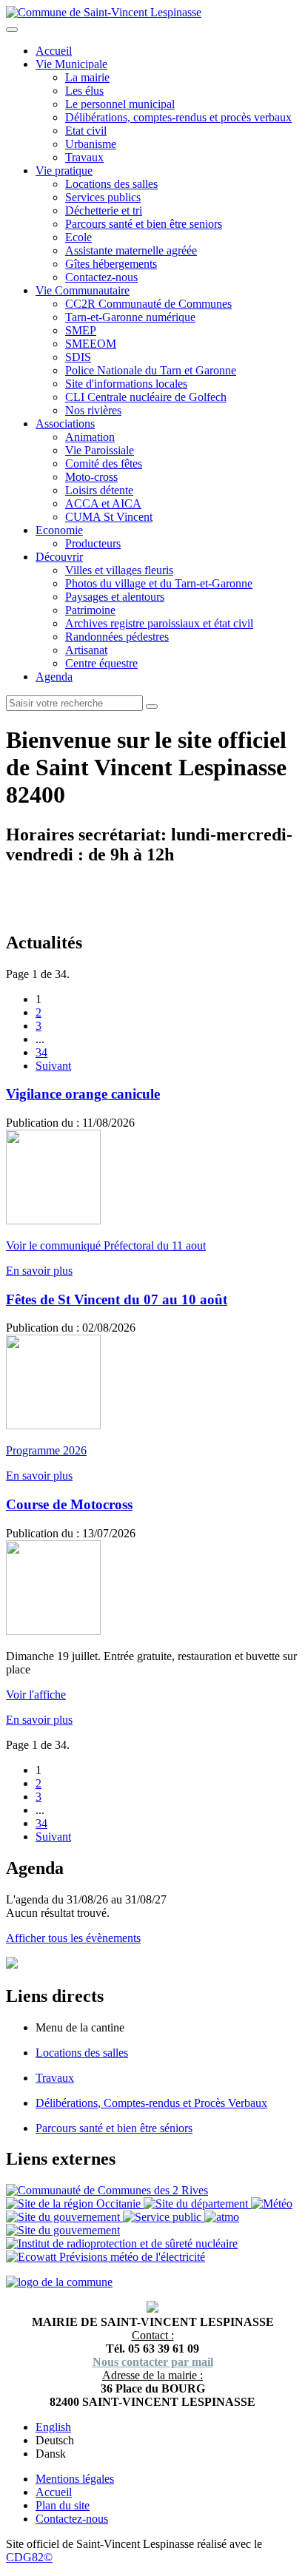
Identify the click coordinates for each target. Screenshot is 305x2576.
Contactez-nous (101, 277)
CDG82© (29, 2557)
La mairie (87, 77)
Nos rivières (93, 410)
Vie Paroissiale (100, 450)
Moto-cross (91, 477)
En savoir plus (39, 1271)
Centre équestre (101, 663)
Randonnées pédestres (117, 637)
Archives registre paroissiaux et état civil (159, 623)
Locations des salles (111, 184)
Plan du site (63, 2505)
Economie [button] (59, 530)
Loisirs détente (99, 490)
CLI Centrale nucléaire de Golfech (146, 397)
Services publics (103, 197)
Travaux (84, 157)
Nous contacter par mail (153, 2362)
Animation (90, 437)
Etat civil (86, 131)
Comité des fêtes (104, 463)
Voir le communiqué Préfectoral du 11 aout (106, 1245)
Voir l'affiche (36, 1695)
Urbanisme (91, 144)
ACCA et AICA (103, 503)
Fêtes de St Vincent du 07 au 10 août (117, 1299)
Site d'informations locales (126, 384)
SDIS (78, 357)
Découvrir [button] (59, 557)
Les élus (84, 91)
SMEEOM (91, 344)
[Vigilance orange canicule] (53, 1220)
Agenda (54, 677)
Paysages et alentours (115, 597)
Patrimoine (90, 610)
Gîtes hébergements (111, 264)
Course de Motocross (69, 1504)
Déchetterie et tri (104, 210)
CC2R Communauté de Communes (148, 304)
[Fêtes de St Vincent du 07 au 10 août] (53, 1425)
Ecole (78, 237)
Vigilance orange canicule (83, 1094)
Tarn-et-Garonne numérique (130, 317)
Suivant (53, 1066)
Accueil (54, 51)
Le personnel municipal (120, 104)
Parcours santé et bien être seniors (144, 224)
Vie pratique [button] (64, 171)
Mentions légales (75, 2479)
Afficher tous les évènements (73, 1938)
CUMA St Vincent (109, 517)
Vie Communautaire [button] (83, 290)
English (53, 2427)
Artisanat (86, 650)
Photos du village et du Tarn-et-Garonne (159, 583)
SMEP (81, 330)
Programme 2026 (46, 1450)
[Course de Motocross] (53, 1631)
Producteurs (93, 543)
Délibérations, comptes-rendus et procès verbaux (178, 117)
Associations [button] (65, 424)
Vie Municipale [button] (71, 64)
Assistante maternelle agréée (131, 250)
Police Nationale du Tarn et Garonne (151, 370)
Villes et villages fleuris (119, 570)
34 (41, 1052)
